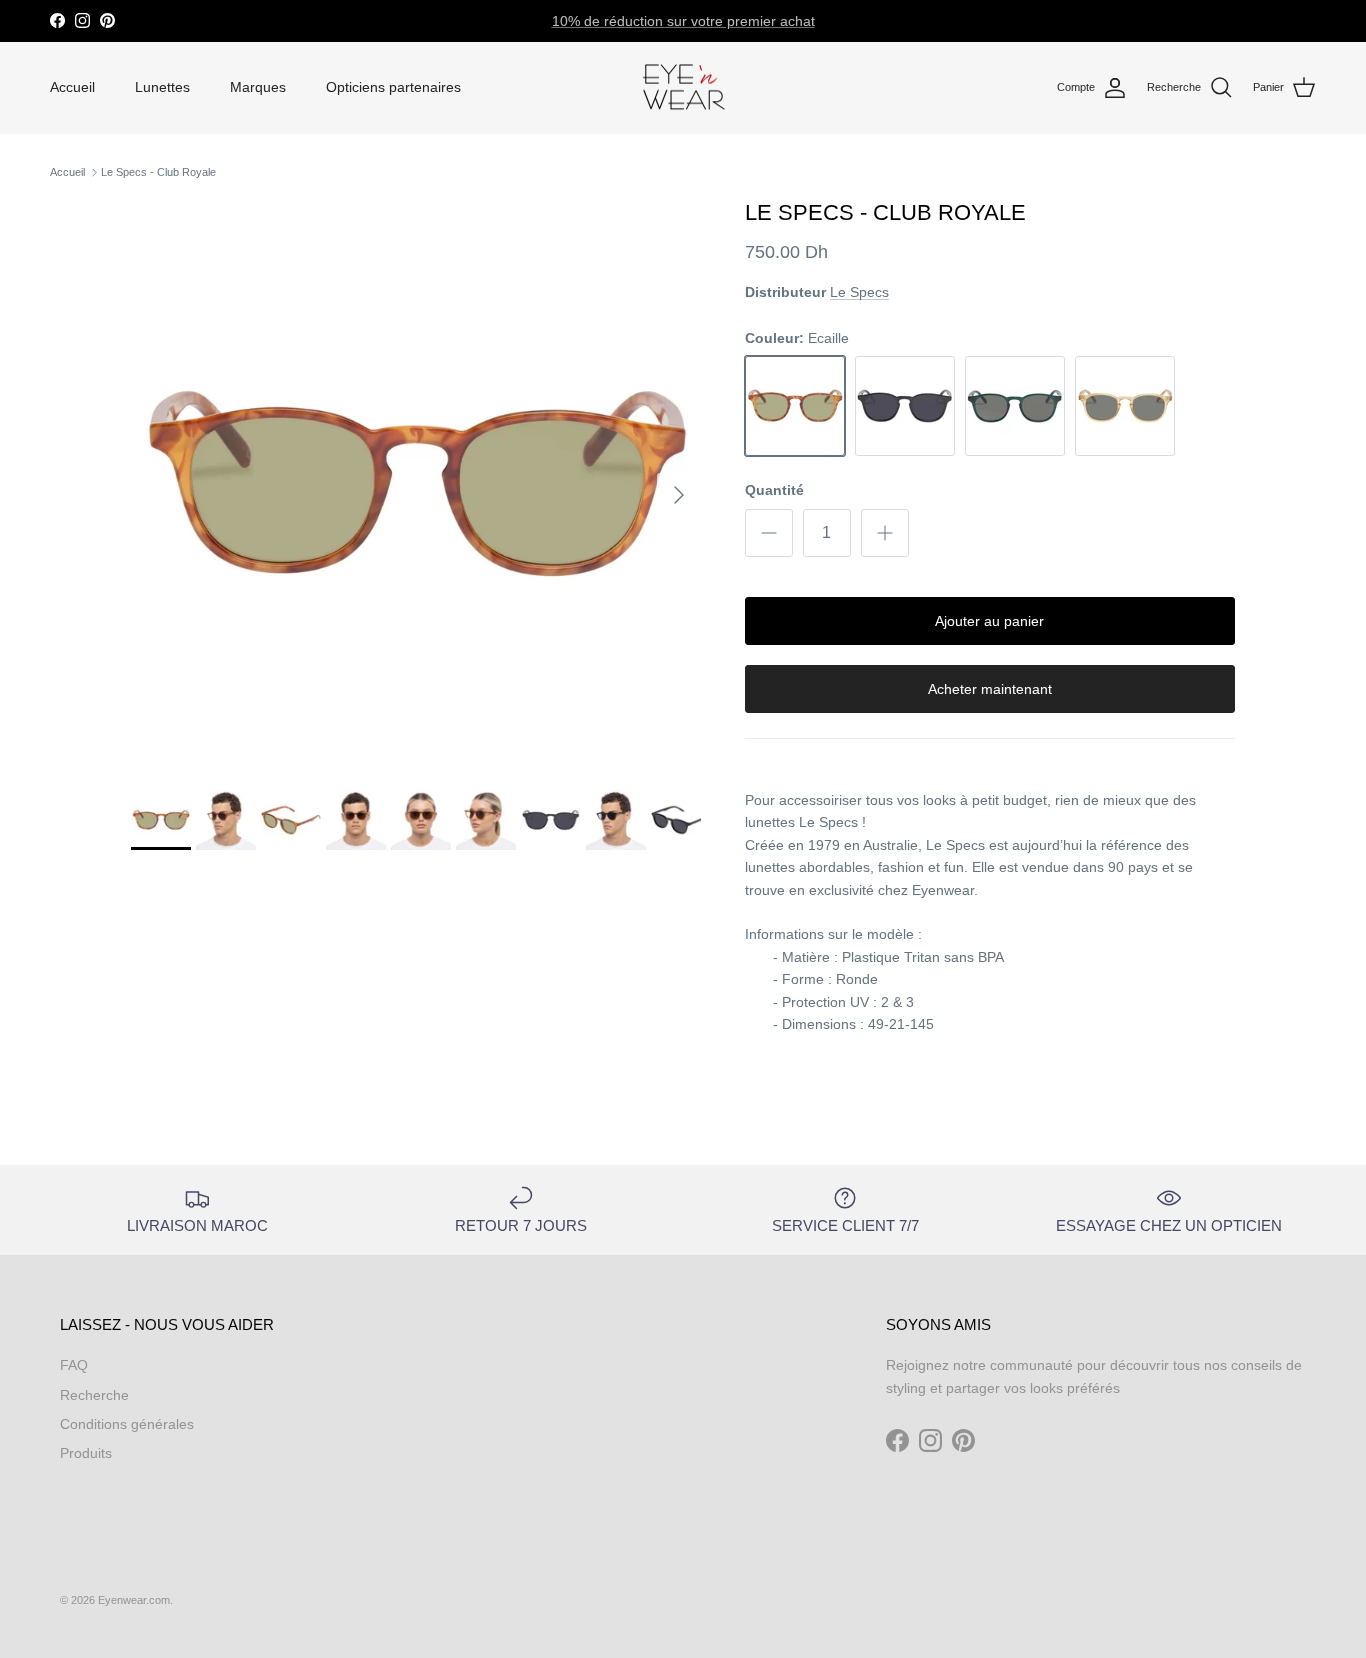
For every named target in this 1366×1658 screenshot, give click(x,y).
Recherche (94, 1395)
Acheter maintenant (990, 689)
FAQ (74, 1365)
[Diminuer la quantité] (769, 533)
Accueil (72, 87)
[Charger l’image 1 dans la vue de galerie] (416, 485)
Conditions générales (127, 1424)
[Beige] (1125, 406)
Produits (86, 1453)
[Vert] (1015, 406)
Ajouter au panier (989, 621)
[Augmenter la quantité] (885, 533)
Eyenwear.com (134, 1600)
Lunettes (162, 87)
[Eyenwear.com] (683, 88)
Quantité (774, 490)
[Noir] (905, 406)
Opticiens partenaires (393, 87)
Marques (258, 87)
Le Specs (859, 292)
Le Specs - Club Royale (158, 172)
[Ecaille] (795, 406)
